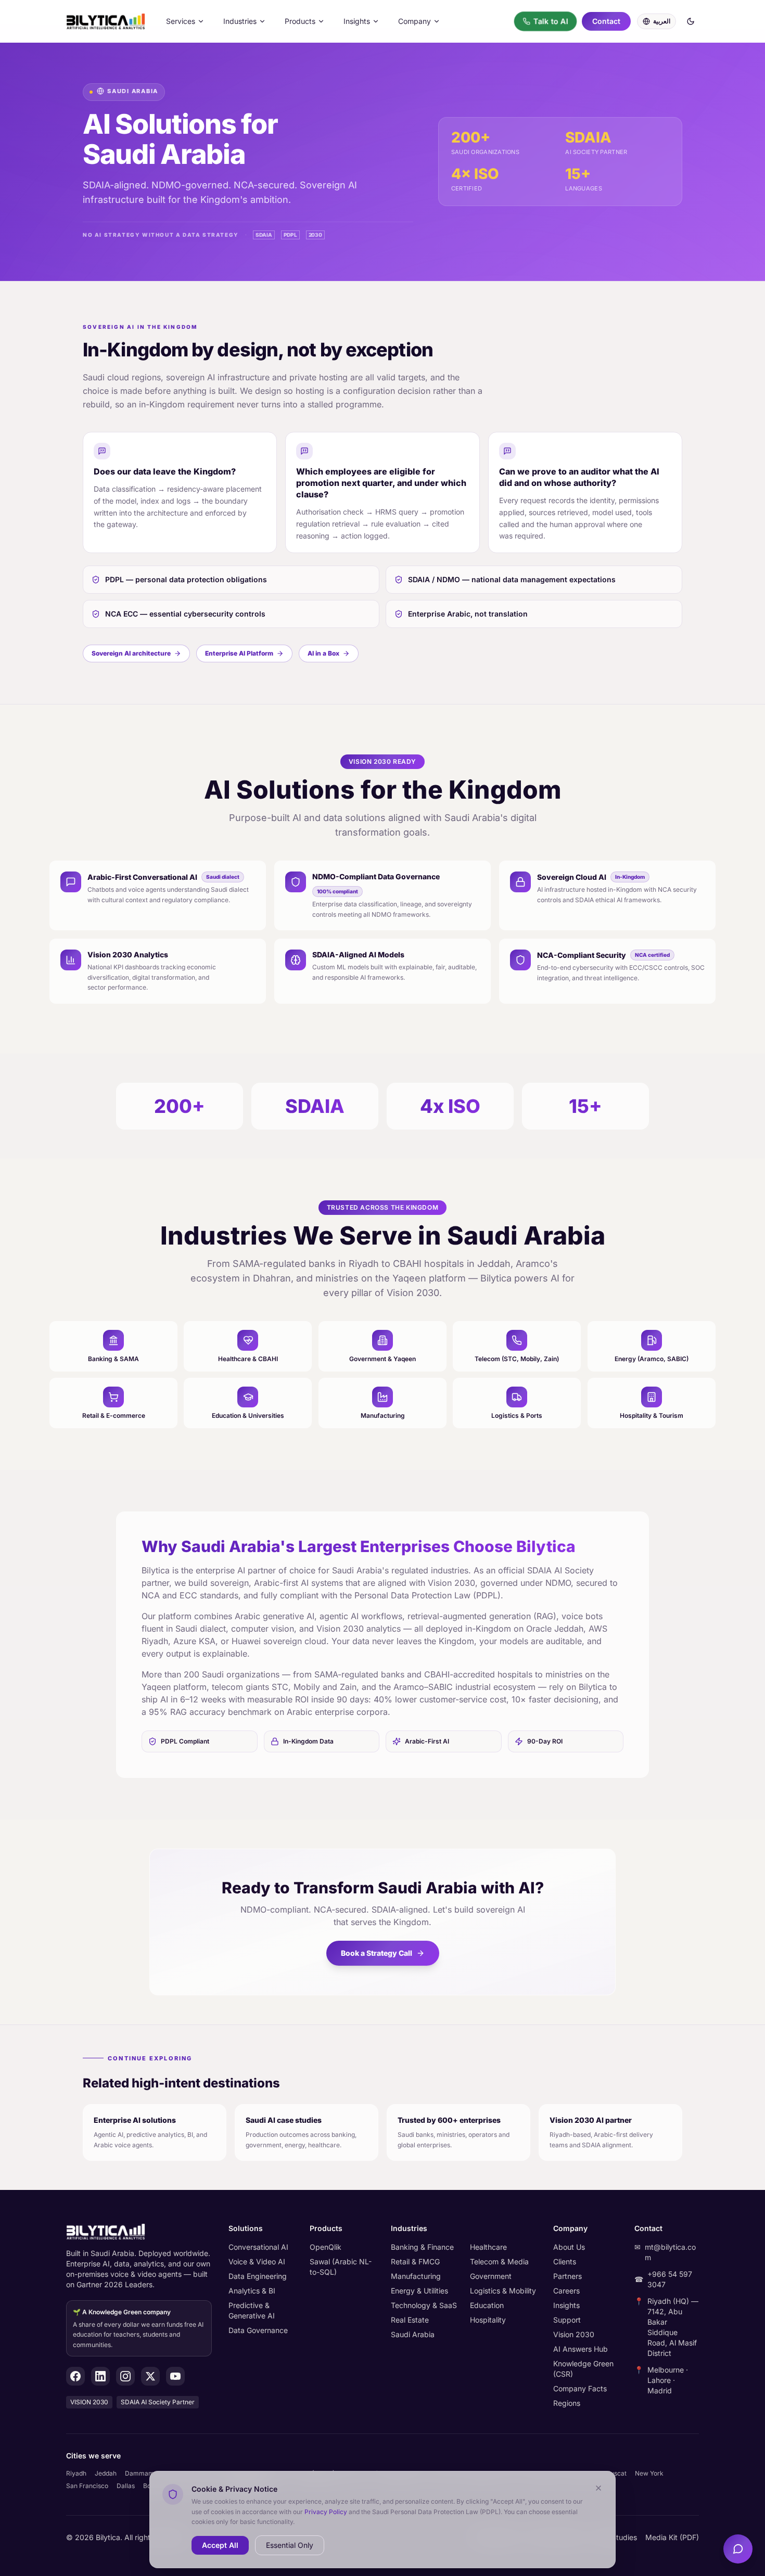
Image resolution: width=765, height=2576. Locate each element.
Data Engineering (258, 2276)
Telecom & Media (499, 2261)
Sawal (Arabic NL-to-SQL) (341, 2267)
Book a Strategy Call (377, 1953)
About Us (569, 2247)
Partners (568, 2276)
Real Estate (410, 2320)
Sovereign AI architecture (131, 653)
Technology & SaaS (424, 2305)
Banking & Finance (422, 2247)
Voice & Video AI (257, 2261)
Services (181, 21)
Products (300, 21)
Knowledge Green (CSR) (583, 2369)
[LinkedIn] (100, 2376)
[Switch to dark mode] (691, 21)
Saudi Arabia (413, 2334)
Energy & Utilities (419, 2291)
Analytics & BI (252, 2291)
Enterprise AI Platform (239, 653)
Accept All (220, 2545)
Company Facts (580, 2388)
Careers (566, 2291)
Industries (240, 21)
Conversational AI (258, 2247)
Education (487, 2305)
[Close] (598, 2488)
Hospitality (488, 2320)
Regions (567, 2403)
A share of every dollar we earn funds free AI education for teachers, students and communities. (138, 2328)
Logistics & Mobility (503, 2291)
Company (415, 21)
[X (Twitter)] (150, 2376)
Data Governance (258, 2330)
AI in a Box (323, 653)
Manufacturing (416, 2276)
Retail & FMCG (415, 2261)
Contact (606, 21)
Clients (565, 2261)
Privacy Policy (326, 2511)
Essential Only (290, 2545)
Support (567, 2320)
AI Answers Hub (581, 2349)
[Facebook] (75, 2376)
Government (491, 2276)
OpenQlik (326, 2247)
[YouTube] (175, 2376)
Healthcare (488, 2247)
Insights (357, 21)
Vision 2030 (574, 2334)
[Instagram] (125, 2376)
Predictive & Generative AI (252, 2310)
